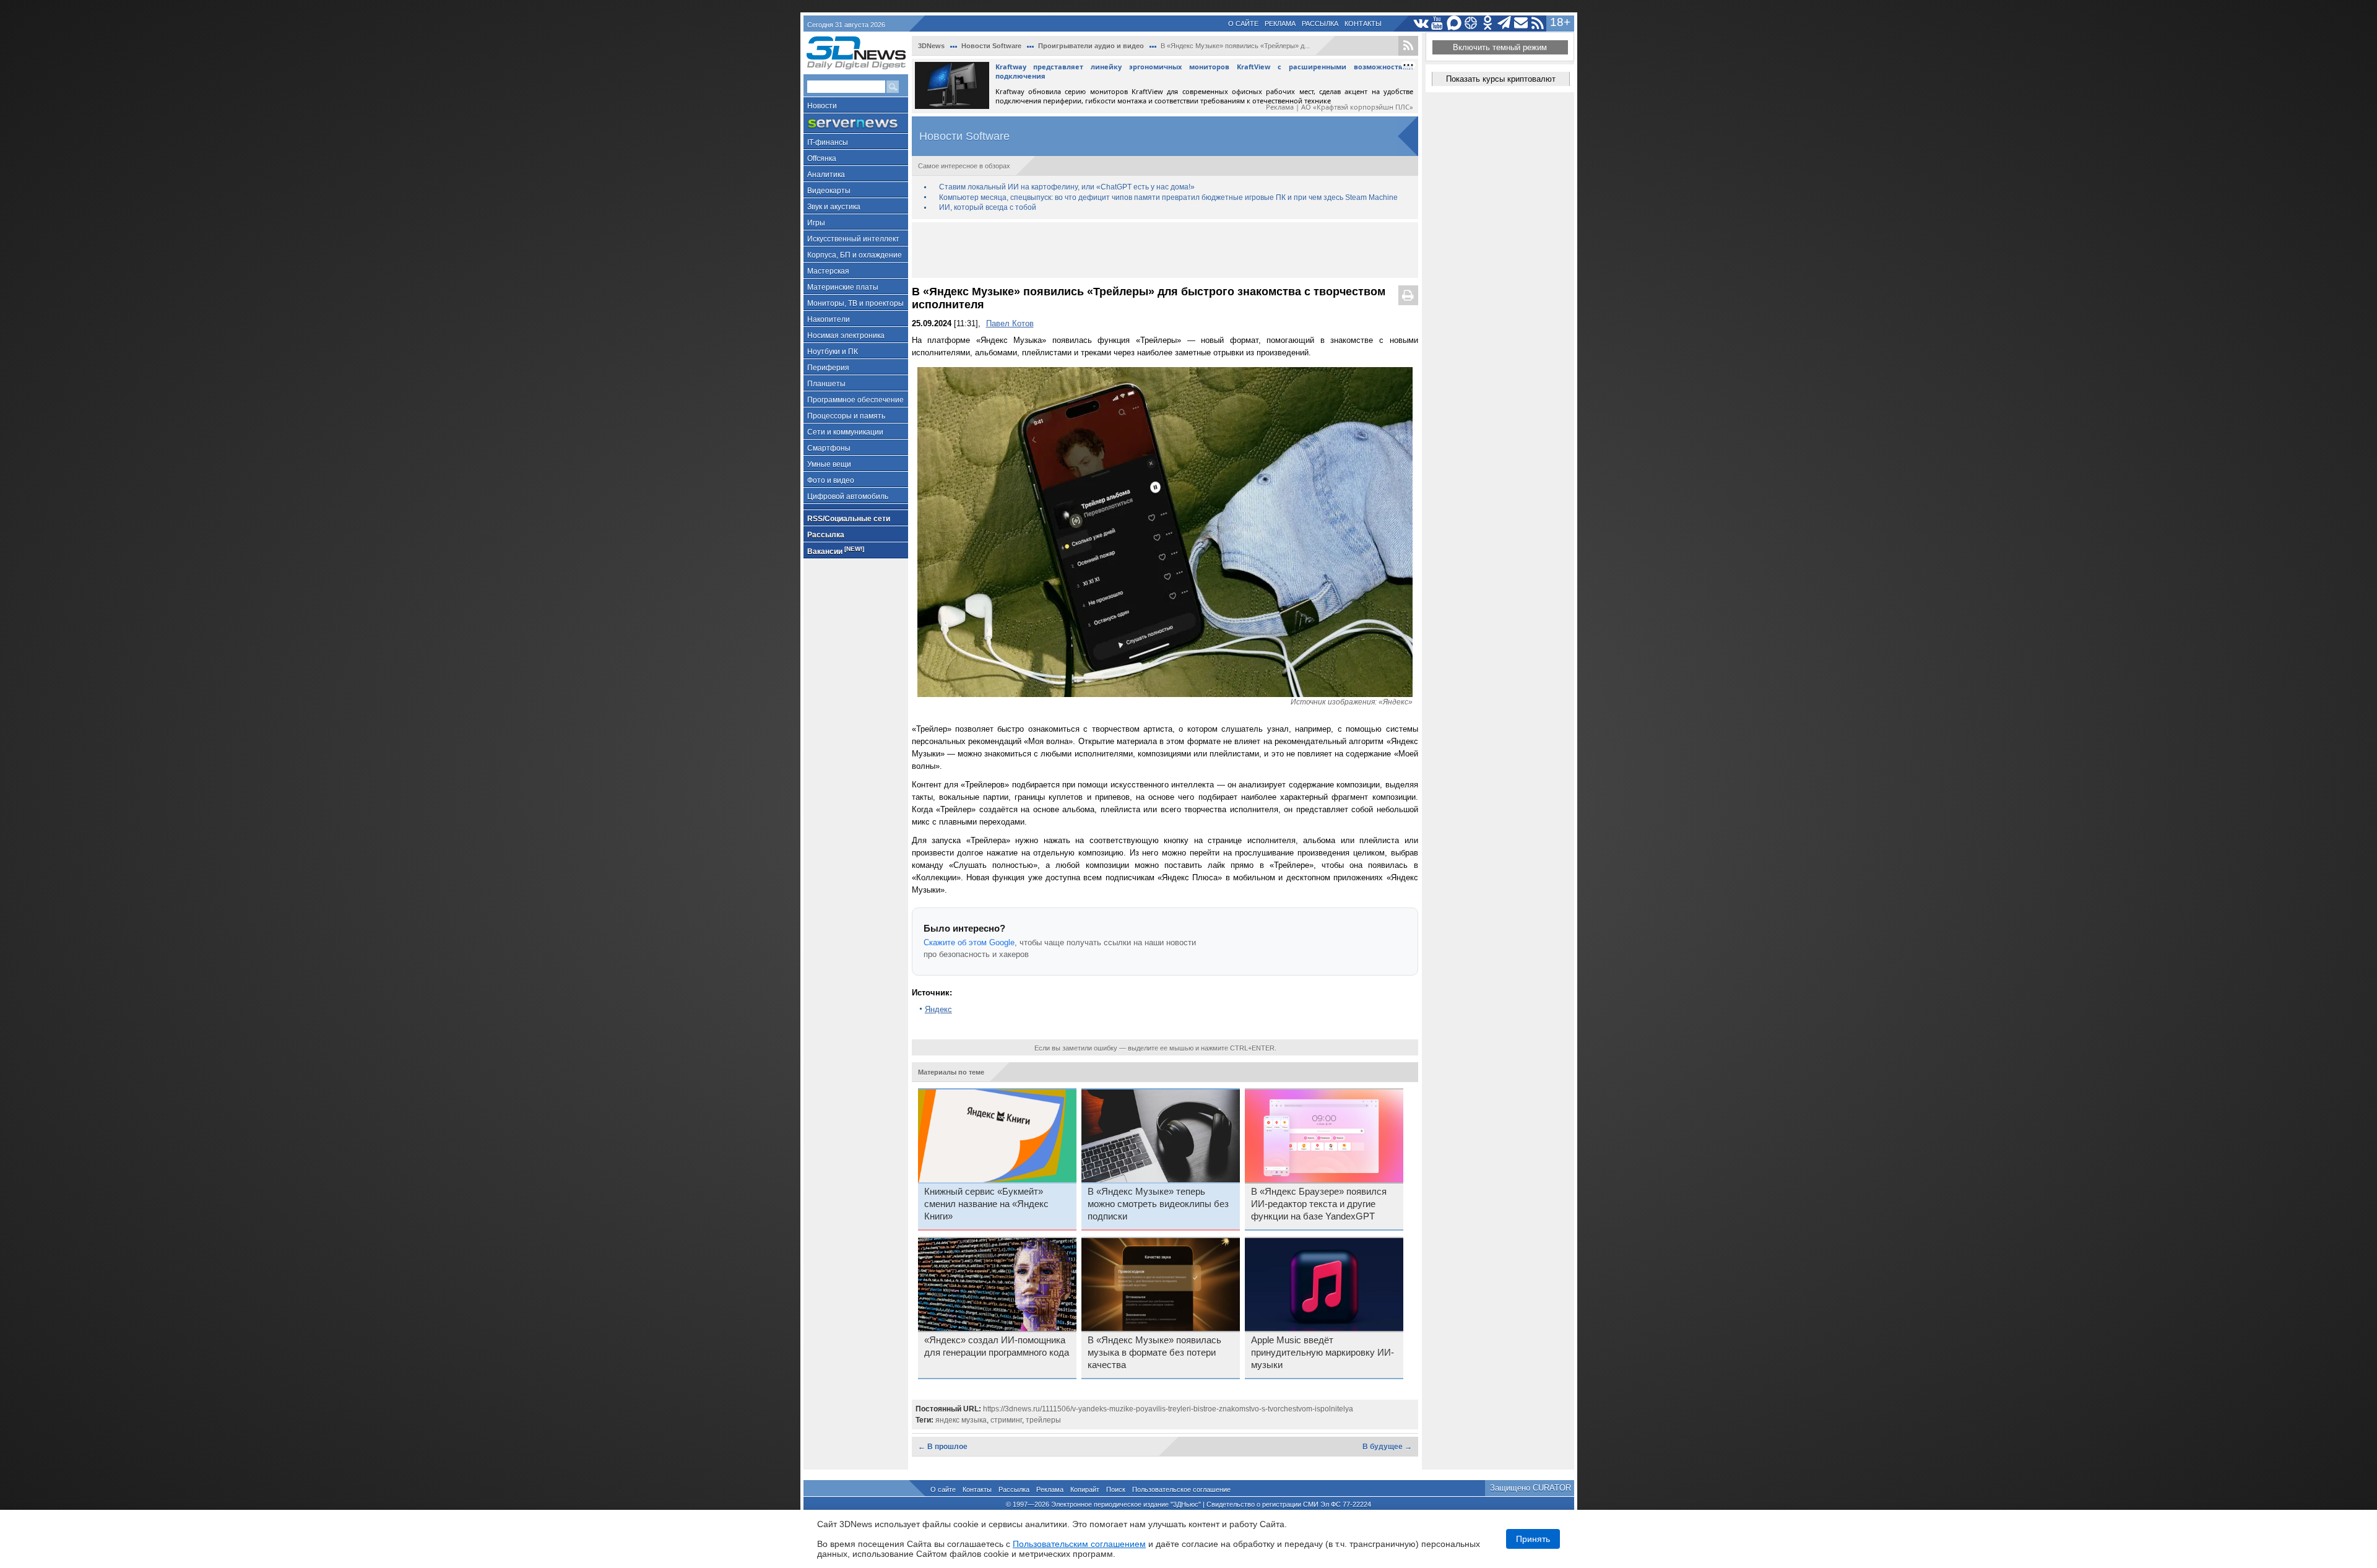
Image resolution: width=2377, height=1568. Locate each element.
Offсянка (822, 158)
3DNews (931, 46)
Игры (816, 223)
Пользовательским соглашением (1079, 1544)
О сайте (1243, 24)
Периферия (828, 368)
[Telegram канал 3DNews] (1505, 23)
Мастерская (828, 271)
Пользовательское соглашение (1181, 1489)
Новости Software (991, 46)
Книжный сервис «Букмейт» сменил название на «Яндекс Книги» (986, 1204)
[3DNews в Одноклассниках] (1488, 23)
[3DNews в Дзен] (1471, 23)
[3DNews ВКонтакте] (1421, 23)
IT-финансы (828, 142)
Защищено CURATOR (1531, 1488)
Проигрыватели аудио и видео (1091, 46)
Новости (822, 106)
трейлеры (1043, 1420)
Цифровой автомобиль (848, 496)
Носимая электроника (846, 336)
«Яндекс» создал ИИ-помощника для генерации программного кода (997, 1346)
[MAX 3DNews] (1454, 23)
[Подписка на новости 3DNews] (1521, 23)
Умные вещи (829, 464)
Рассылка (1320, 24)
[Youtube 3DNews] (1438, 23)
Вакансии (836, 551)
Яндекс (938, 1009)
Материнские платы (843, 287)
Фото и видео (831, 480)
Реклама (1280, 24)
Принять (1533, 1539)
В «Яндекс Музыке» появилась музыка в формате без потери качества (1154, 1353)
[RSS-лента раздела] (1408, 46)
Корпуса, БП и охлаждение (855, 255)
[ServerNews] (856, 123)
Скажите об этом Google (969, 942)
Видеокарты (829, 191)
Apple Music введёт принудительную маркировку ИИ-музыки (1323, 1353)
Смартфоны (829, 448)
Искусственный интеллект (853, 239)
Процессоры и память (846, 416)
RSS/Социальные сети (849, 519)
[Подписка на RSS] (1538, 23)
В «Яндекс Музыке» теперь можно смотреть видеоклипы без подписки (1158, 1204)
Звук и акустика (834, 207)
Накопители (829, 319)
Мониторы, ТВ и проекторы (855, 303)
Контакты (1363, 24)
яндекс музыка (961, 1420)
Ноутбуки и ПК (833, 352)
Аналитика (826, 175)
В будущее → (1387, 1447)
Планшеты (826, 384)
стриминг (1006, 1420)
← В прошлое (943, 1447)
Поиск (1116, 1489)
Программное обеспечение (855, 400)
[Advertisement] (1165, 250)
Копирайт (1085, 1489)
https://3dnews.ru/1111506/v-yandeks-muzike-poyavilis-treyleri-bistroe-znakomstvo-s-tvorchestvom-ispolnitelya (1168, 1409)
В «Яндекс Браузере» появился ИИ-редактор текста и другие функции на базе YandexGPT (1319, 1204)
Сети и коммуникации (845, 432)
